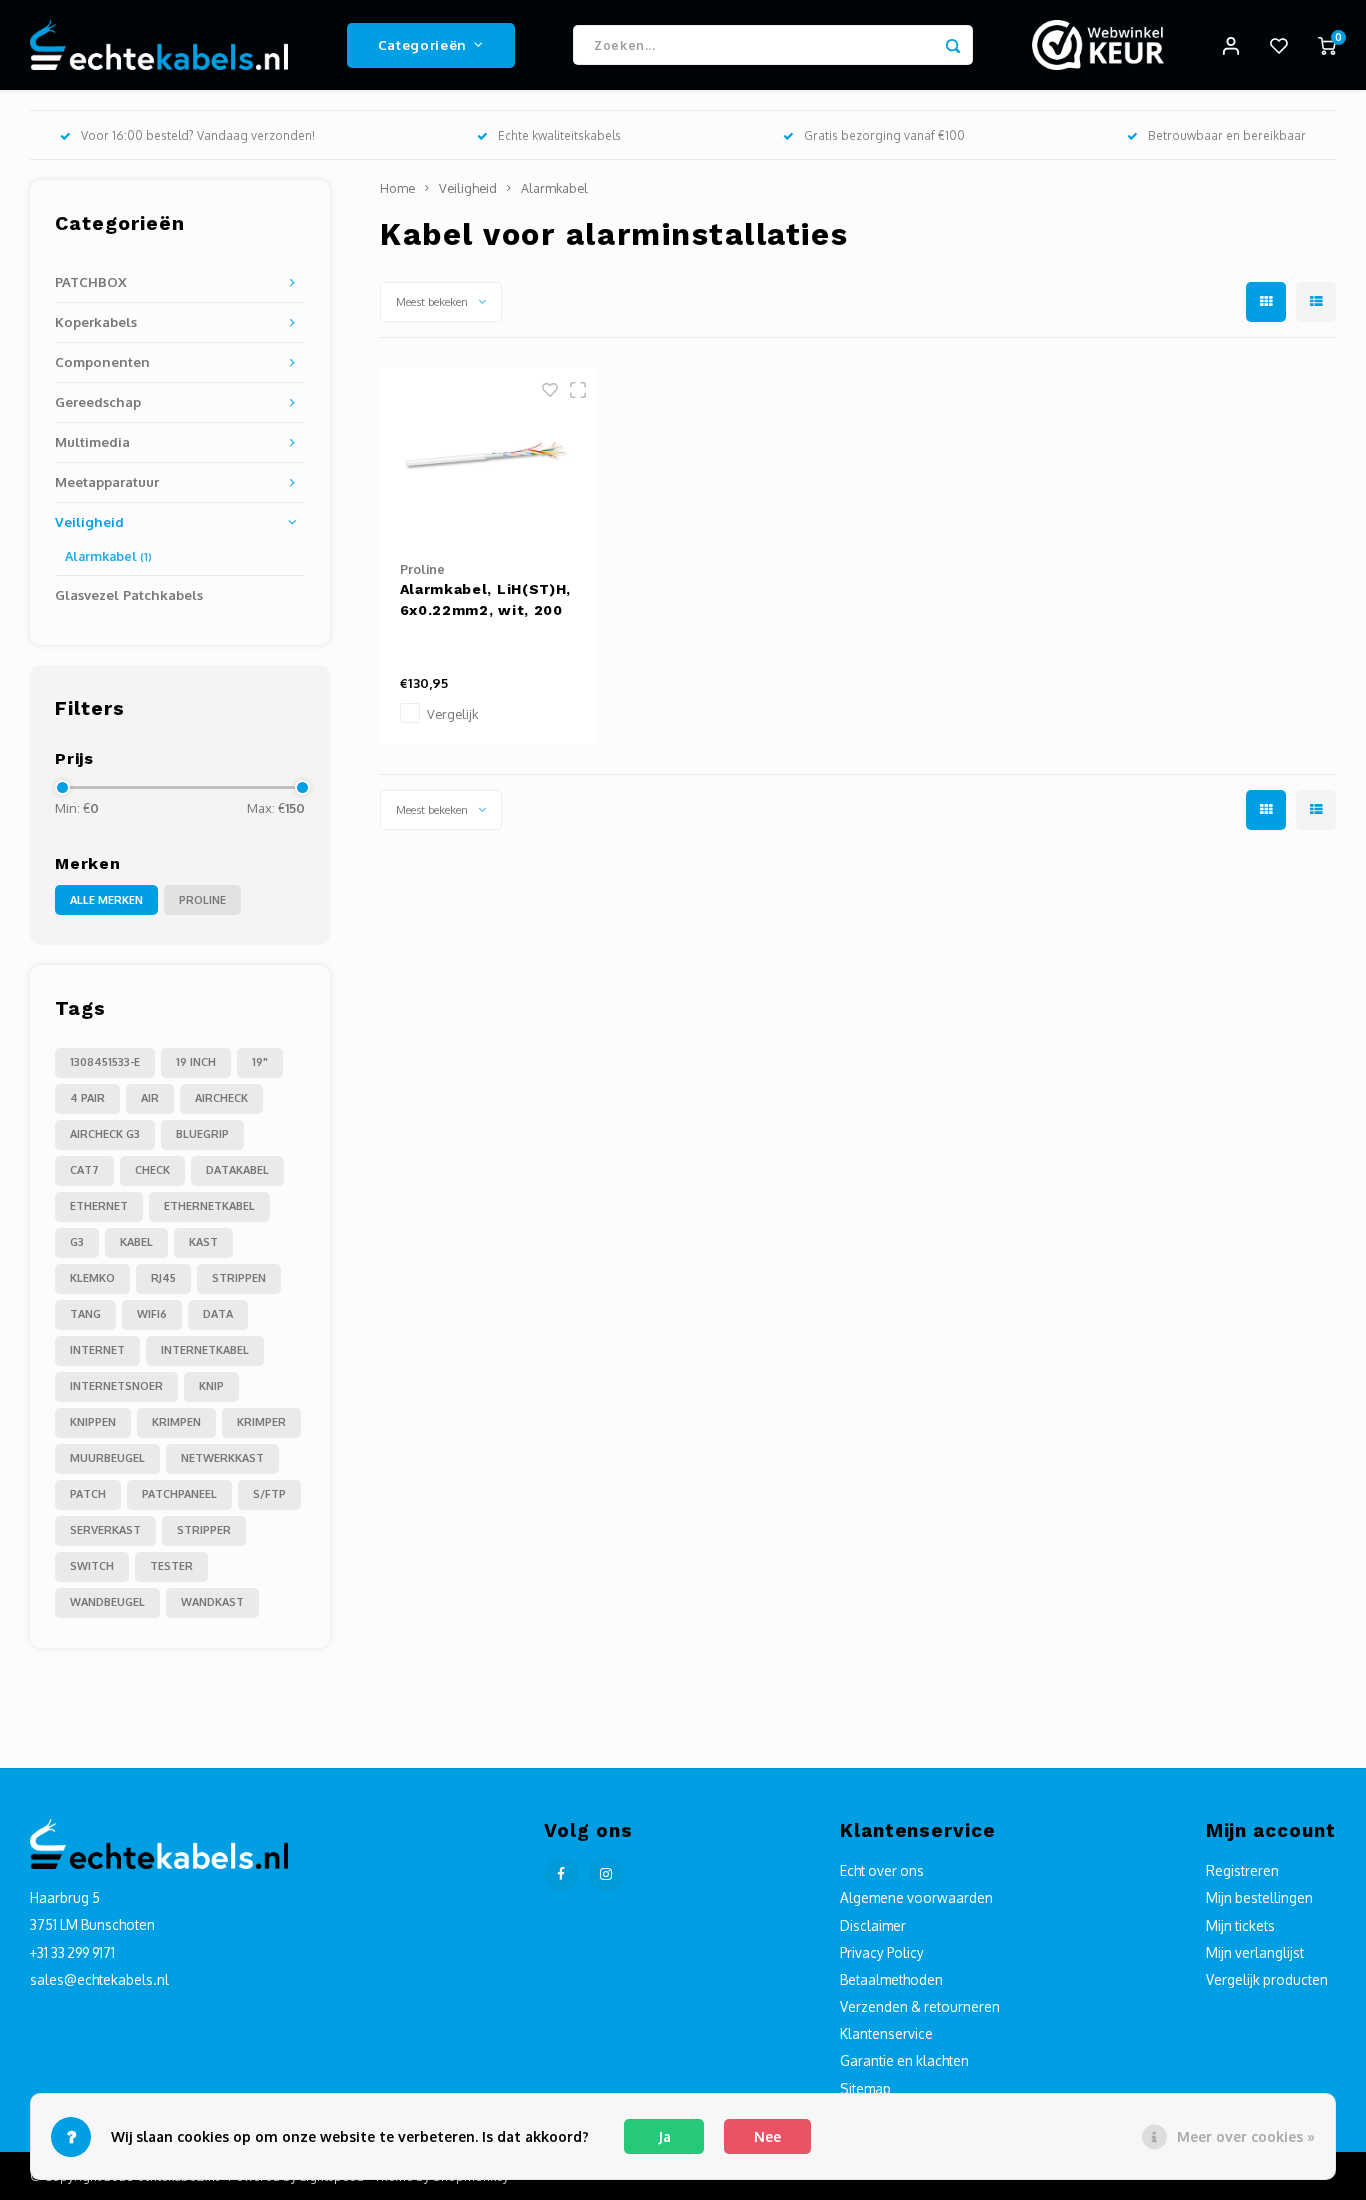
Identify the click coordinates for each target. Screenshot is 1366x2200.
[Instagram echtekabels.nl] (606, 1874)
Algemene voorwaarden (916, 1897)
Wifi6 (152, 1314)
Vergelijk (452, 714)
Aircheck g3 (105, 1134)
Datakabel (237, 1170)
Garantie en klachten (904, 2060)
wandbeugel (107, 1602)
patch (88, 1494)
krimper (261, 1422)
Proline (202, 900)
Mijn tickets (1240, 1925)
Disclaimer (873, 1925)
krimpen (176, 1422)
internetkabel (205, 1350)
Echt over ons (882, 1870)
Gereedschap (98, 401)
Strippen (239, 1278)
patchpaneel (179, 1494)
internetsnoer (116, 1386)
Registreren (1242, 1870)
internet (97, 1350)
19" (260, 1062)
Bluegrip (202, 1134)
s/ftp (269, 1494)
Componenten (102, 361)
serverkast (105, 1530)
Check (152, 1170)
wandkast (212, 1602)
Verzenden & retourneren (920, 2006)
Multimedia (92, 441)
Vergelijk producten (1267, 1979)
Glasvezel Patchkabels (129, 594)
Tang (85, 1314)
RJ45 (163, 1278)
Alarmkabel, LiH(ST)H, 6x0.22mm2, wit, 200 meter (486, 601)
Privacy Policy (882, 1952)
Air (150, 1098)
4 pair (87, 1098)
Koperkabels (96, 321)
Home (397, 188)
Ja (664, 2136)
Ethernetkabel (209, 1206)
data (218, 1314)
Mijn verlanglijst (1255, 1952)
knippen (93, 1422)
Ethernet (99, 1206)
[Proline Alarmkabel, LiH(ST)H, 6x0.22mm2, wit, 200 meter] (488, 454)
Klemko (92, 1278)
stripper (204, 1530)
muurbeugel (107, 1458)
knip (211, 1386)
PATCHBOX (91, 281)
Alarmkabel (108, 556)
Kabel (136, 1242)
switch (92, 1566)
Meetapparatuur (107, 481)
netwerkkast (222, 1458)
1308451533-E (105, 1062)
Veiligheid (89, 521)
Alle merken (106, 900)
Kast (203, 1242)
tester (171, 1566)
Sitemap (865, 2088)
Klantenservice (886, 2033)
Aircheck (221, 1098)
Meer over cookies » (1246, 2136)
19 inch (196, 1062)
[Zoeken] (953, 45)
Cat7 (84, 1170)
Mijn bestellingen (1259, 1897)
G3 (77, 1242)
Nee (767, 2136)
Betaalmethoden (891, 1979)
